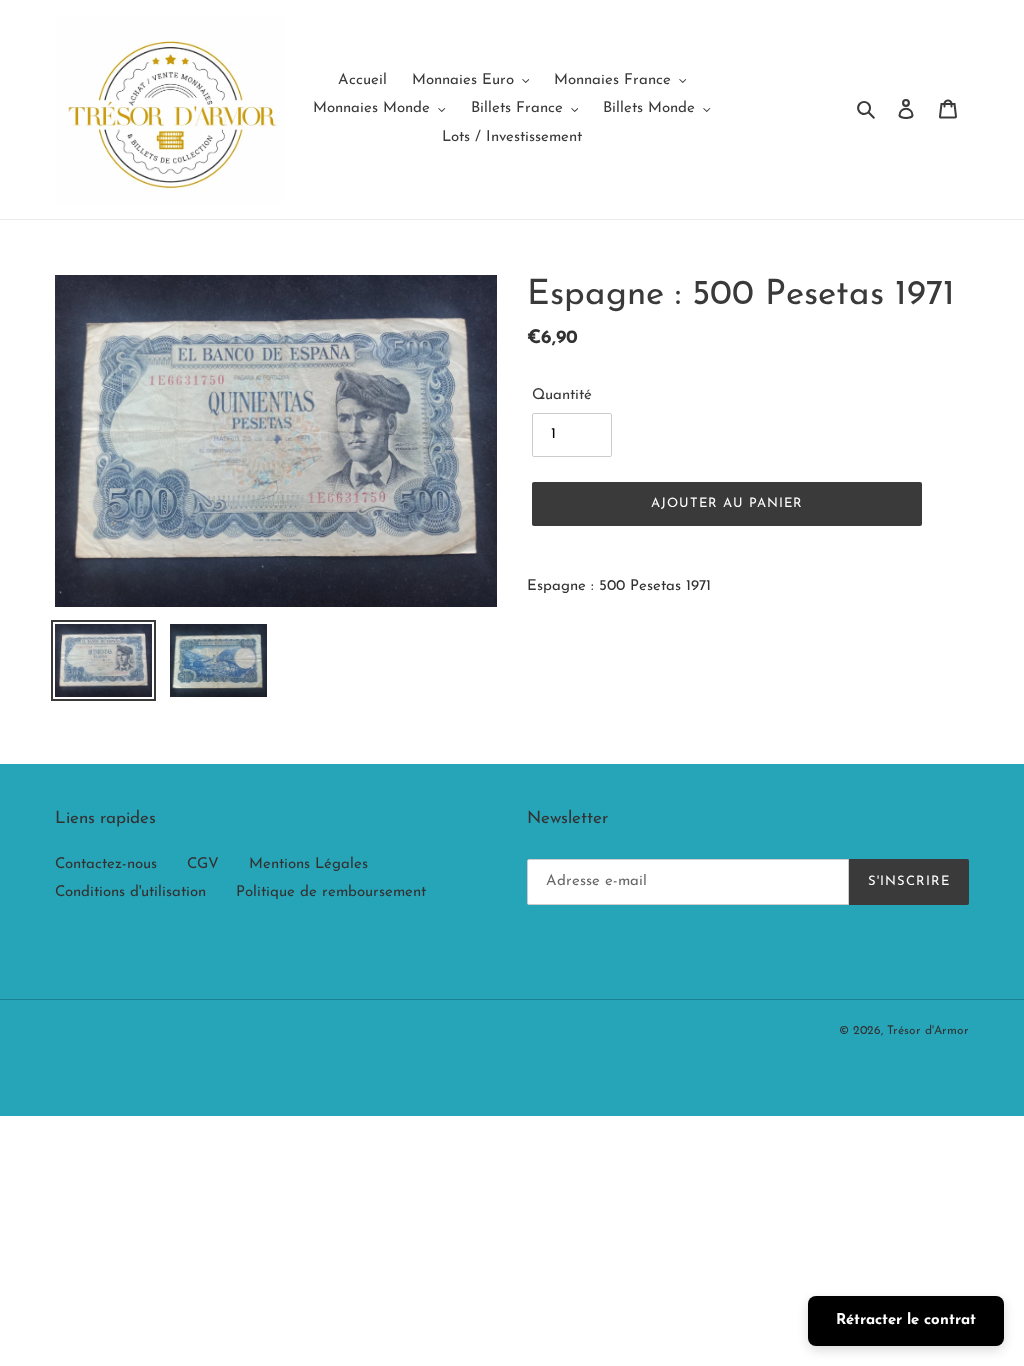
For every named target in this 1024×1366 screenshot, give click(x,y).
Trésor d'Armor (928, 1031)
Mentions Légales (308, 864)
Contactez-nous (106, 864)
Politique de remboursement (331, 892)
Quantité (562, 395)
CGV (203, 864)
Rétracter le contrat (906, 1320)
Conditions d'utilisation (130, 892)
